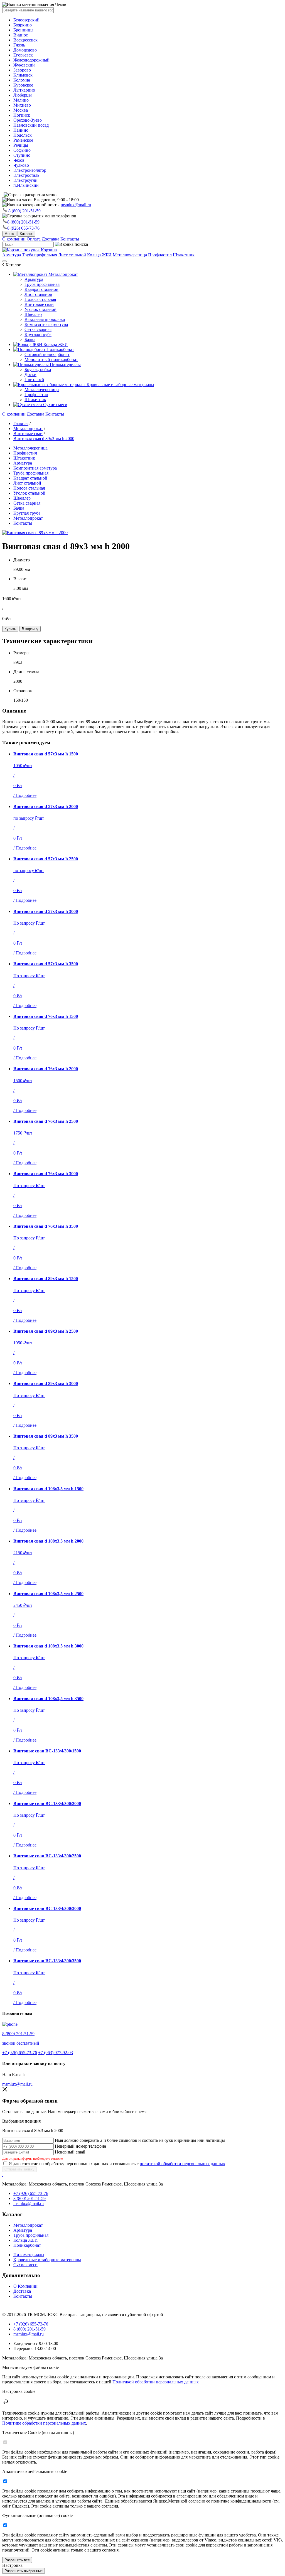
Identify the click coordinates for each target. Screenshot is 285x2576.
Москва (21, 110)
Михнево (22, 105)
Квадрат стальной (41, 289)
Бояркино (23, 25)
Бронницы (23, 30)
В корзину (30, 629)
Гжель (19, 45)
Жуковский (24, 65)
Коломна (22, 80)
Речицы (21, 145)
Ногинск (22, 115)
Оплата (34, 239)
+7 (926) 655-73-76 (20, 2053)
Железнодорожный (31, 60)
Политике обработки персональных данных (44, 2423)
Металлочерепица (130, 255)
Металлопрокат (63, 274)
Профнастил (160, 255)
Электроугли (25, 180)
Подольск (23, 135)
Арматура (12, 255)
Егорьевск (23, 55)
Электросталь (26, 175)
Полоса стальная (40, 299)
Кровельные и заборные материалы (120, 385)
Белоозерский (26, 20)
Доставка (51, 239)
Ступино (22, 155)
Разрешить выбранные (24, 2571)
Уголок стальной (40, 309)
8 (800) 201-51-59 (24, 211)
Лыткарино (24, 90)
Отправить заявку (19, 2169)
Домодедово (25, 50)
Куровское (23, 85)
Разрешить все (17, 2560)
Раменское (23, 140)
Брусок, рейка (38, 369)
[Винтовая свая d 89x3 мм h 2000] (35, 533)
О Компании (25, 2286)
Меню (9, 234)
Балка (30, 339)
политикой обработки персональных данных (182, 2164)
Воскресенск (25, 40)
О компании (14, 239)
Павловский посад (31, 125)
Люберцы (23, 95)
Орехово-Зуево (28, 120)
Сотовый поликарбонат (47, 354)
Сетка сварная (38, 329)
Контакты (70, 239)
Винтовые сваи (39, 304)
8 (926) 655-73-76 (23, 228)
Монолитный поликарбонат (51, 359)
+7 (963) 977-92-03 (56, 2053)
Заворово (22, 70)
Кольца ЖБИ (99, 255)
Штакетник (184, 255)
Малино (21, 100)
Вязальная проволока (45, 319)
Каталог (26, 234)
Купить (10, 629)
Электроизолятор (30, 170)
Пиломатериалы (65, 364)
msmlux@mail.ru (76, 205)
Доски (30, 375)
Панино (21, 130)
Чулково (21, 165)
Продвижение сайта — (15, 2305)
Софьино (22, 150)
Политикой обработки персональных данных (156, 2382)
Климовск (23, 75)
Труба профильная (40, 255)
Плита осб (34, 380)
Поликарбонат (60, 349)
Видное (21, 35)
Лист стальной (72, 255)
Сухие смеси (55, 405)
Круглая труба (38, 334)
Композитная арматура (46, 324)
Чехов (19, 160)
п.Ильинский (26, 185)
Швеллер (33, 314)
